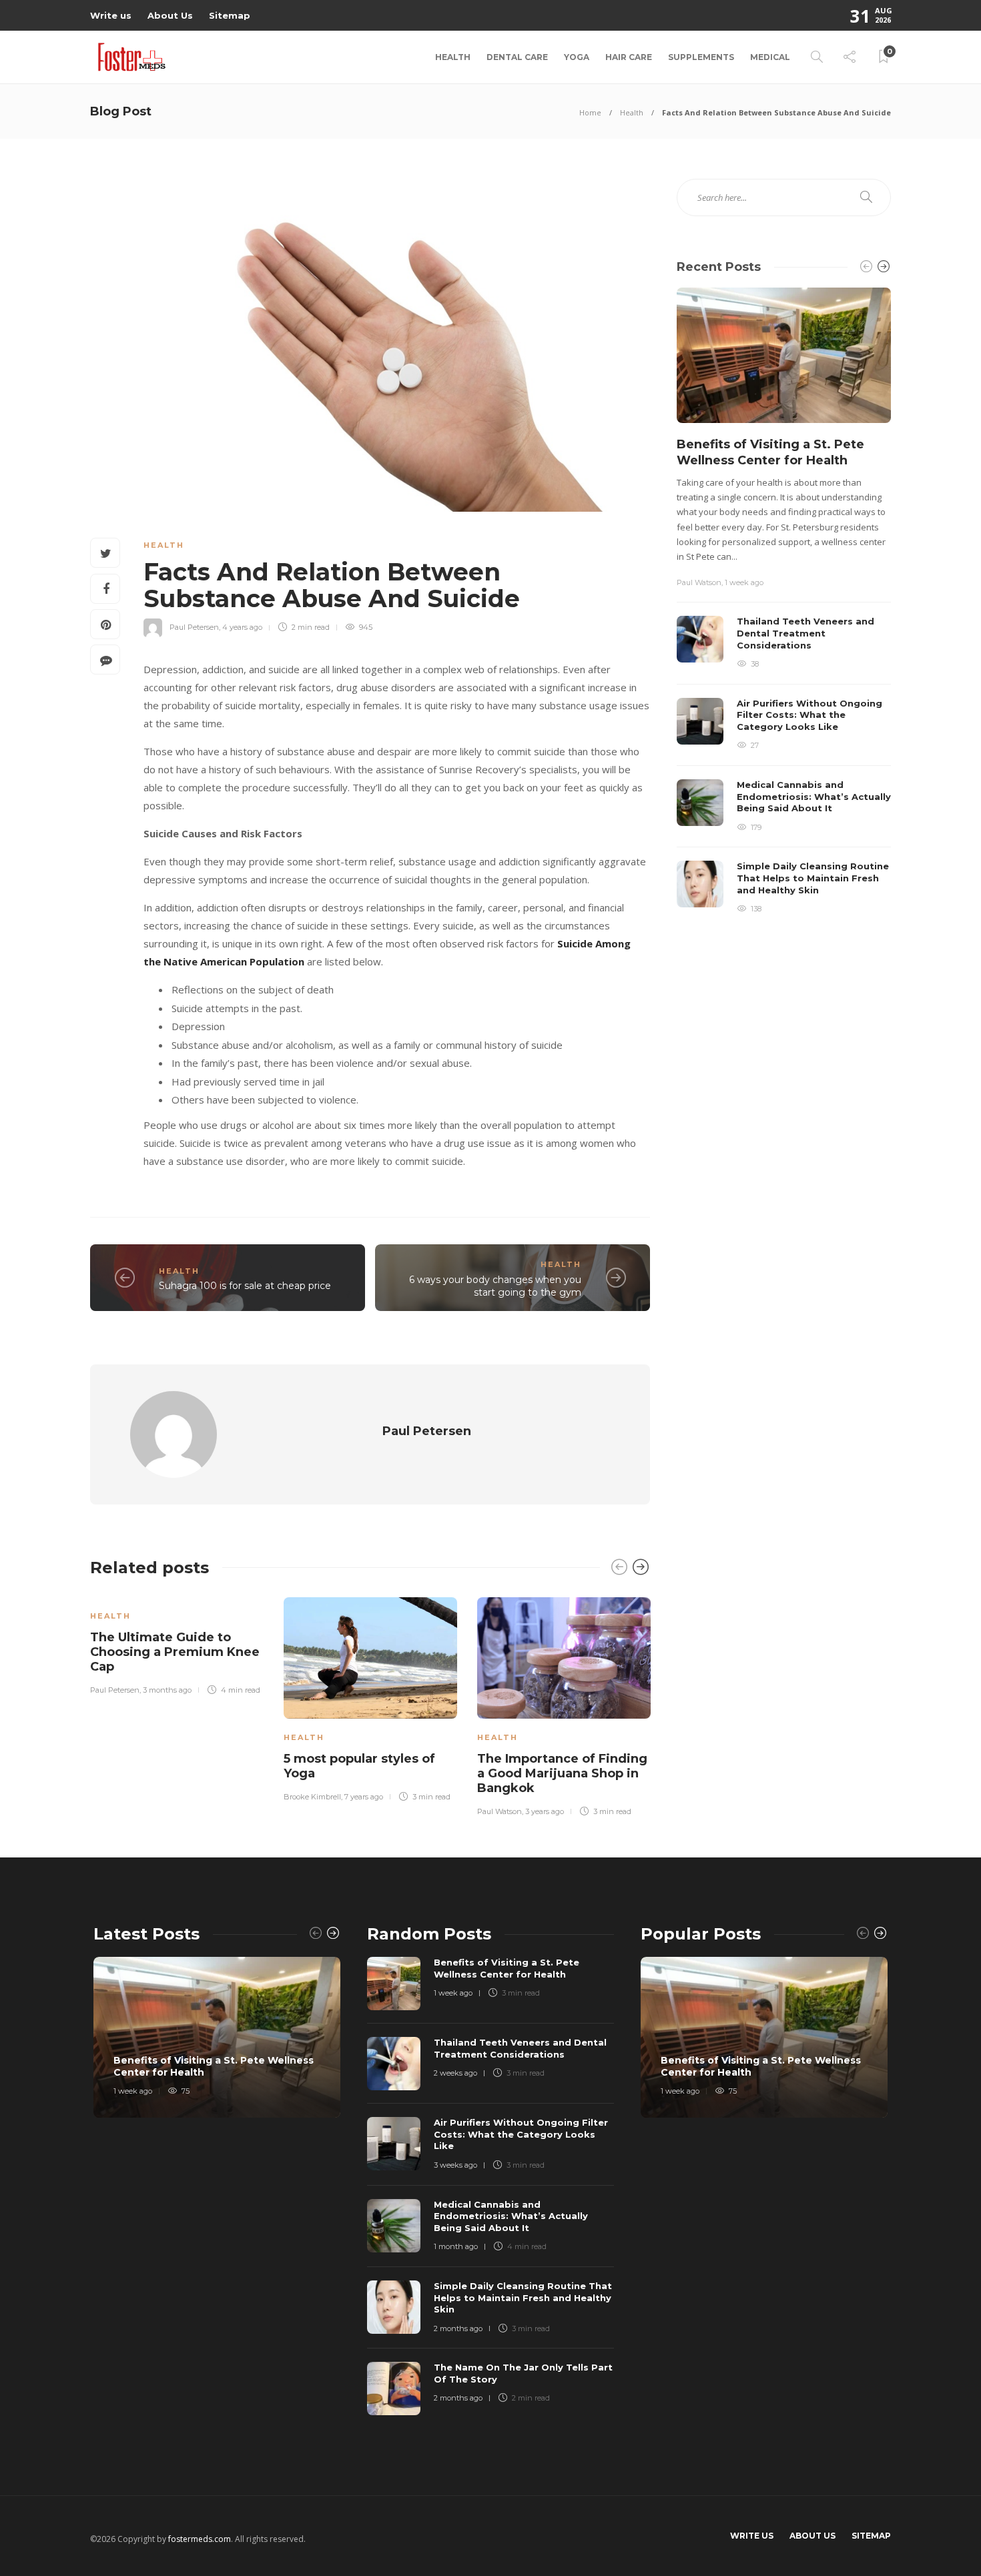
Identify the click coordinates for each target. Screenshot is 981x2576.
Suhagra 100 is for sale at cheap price (245, 1286)
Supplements (701, 57)
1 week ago (744, 582)
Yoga (577, 57)
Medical (770, 57)
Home (590, 112)
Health (453, 57)
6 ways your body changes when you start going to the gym (495, 1286)
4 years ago (242, 627)
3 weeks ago (455, 2165)
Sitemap (230, 15)
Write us (111, 15)
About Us (170, 15)
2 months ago (458, 2328)
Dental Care (517, 57)
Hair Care (629, 57)
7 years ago (364, 1797)
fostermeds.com (200, 2539)
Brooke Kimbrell (312, 1797)
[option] (177, 1644)
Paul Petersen (194, 627)
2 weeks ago (455, 2073)
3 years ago (545, 1811)
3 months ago (167, 1690)
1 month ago (456, 2246)
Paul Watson (500, 1811)
